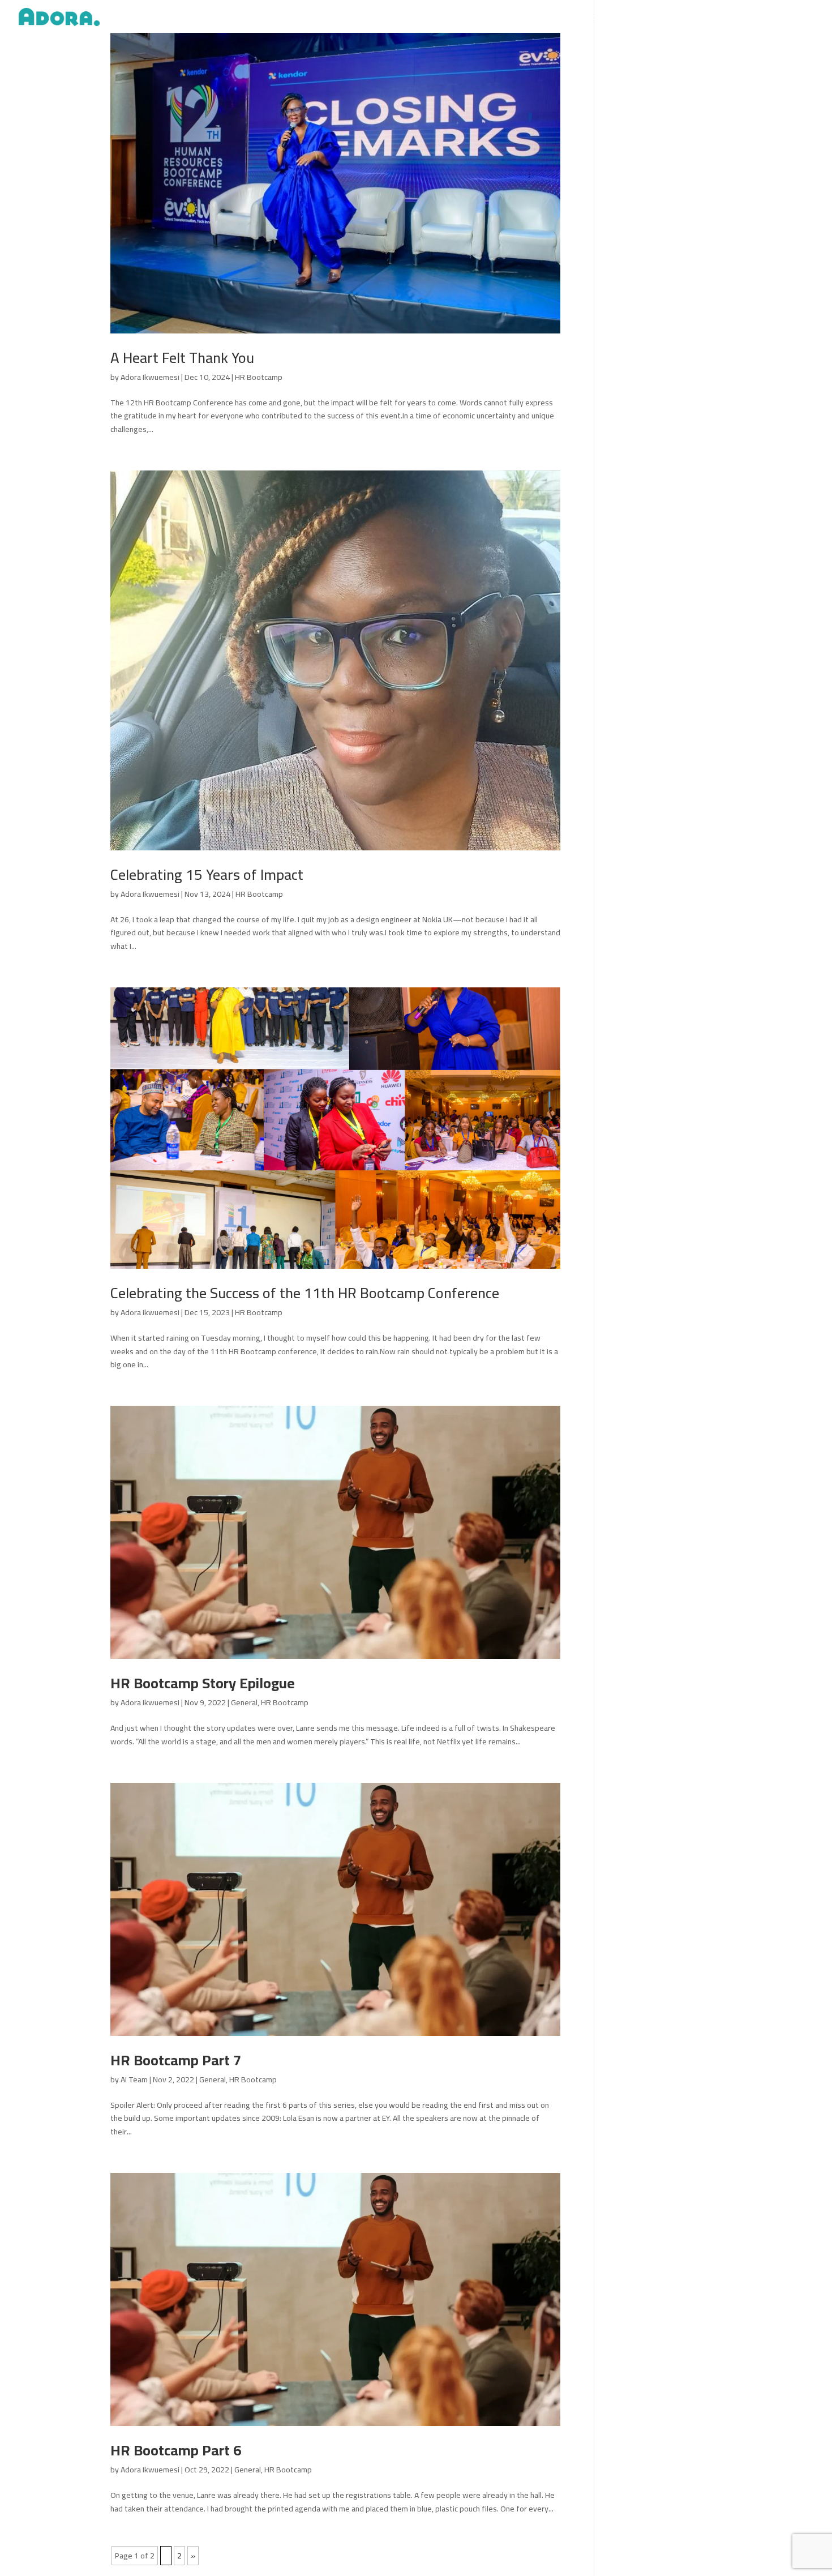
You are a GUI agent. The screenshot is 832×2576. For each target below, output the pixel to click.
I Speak (508, 19)
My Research (719, 19)
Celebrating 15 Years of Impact (207, 874)
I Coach (633, 19)
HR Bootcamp (259, 377)
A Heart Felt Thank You (182, 358)
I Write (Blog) (552, 19)
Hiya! (807, 19)
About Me (468, 19)
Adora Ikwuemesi (150, 377)
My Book (671, 19)
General (244, 1702)
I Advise (597, 19)
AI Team (134, 2079)
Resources (769, 19)
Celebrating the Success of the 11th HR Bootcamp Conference (305, 1293)
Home (428, 19)
